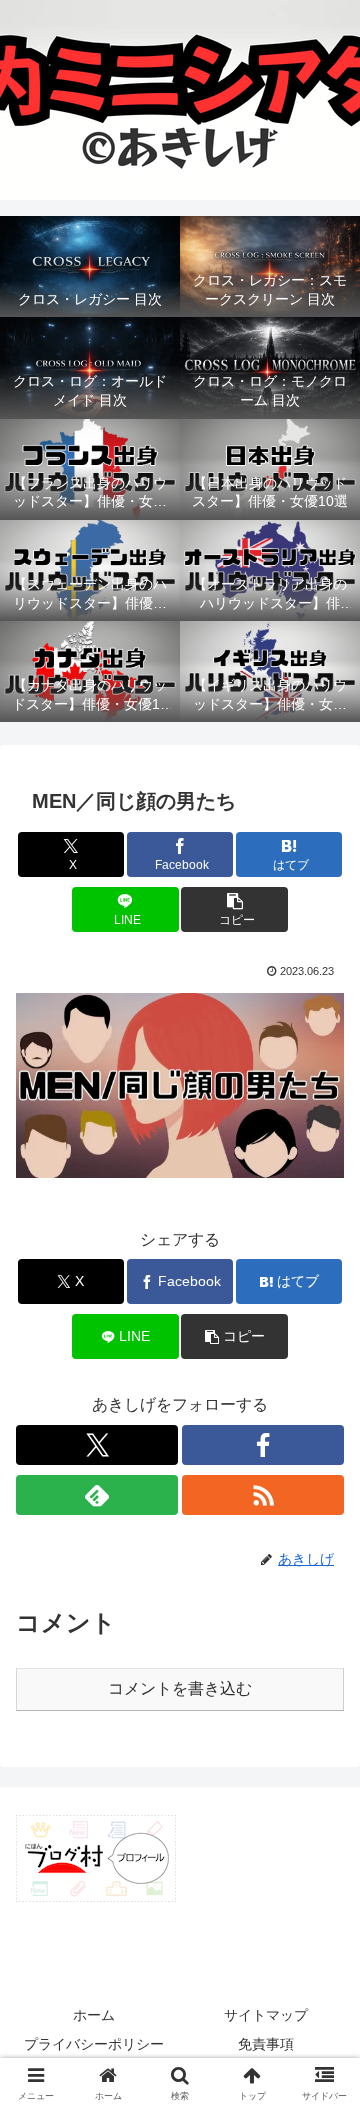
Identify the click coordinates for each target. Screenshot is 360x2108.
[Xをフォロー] (97, 1445)
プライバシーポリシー (94, 2044)
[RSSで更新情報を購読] (263, 1495)
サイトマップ (266, 2015)
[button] (234, 909)
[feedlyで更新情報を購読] (97, 1495)
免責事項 (266, 2044)
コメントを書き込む (180, 1688)
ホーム (94, 2015)
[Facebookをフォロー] (263, 1445)
